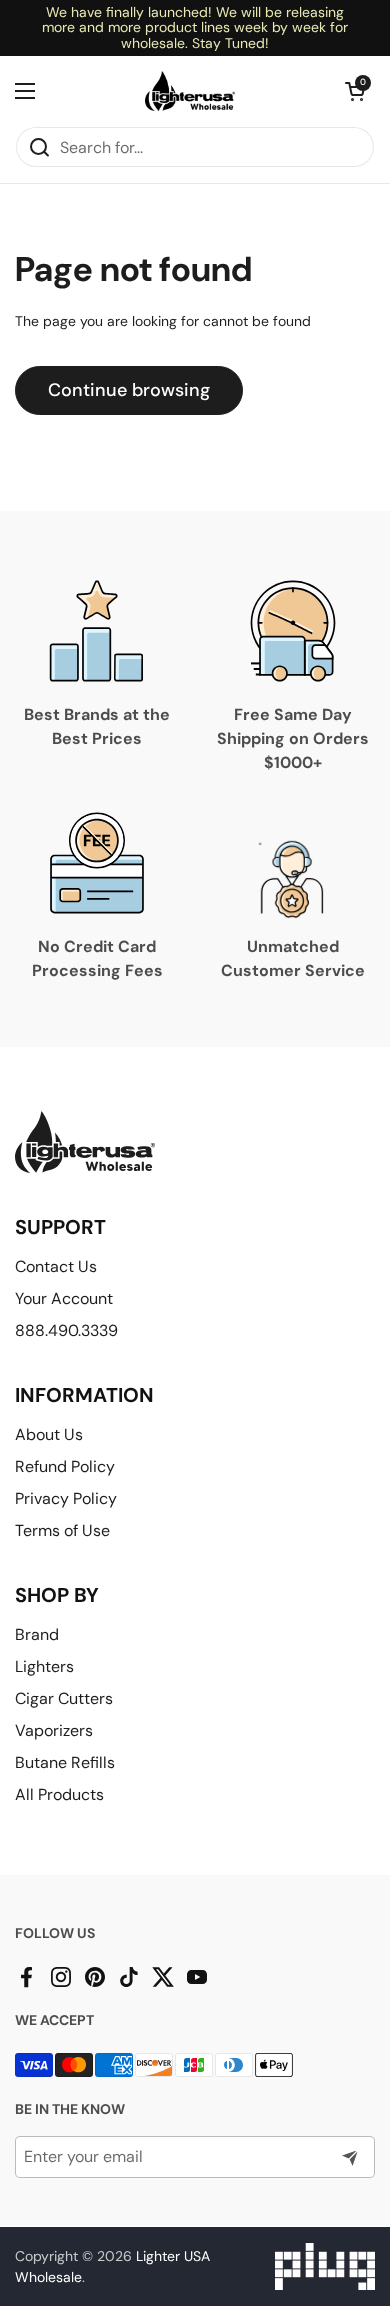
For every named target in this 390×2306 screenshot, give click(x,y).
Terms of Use (62, 1530)
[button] (355, 91)
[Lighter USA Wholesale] (190, 91)
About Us (49, 1434)
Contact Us (56, 1266)
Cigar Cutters (64, 1698)
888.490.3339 (66, 1330)
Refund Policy (65, 1466)
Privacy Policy (66, 1498)
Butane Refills (65, 1762)
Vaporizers (54, 1730)
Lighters (44, 1666)
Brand (37, 1634)
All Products (59, 1794)
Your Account (64, 1298)
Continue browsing (129, 390)
